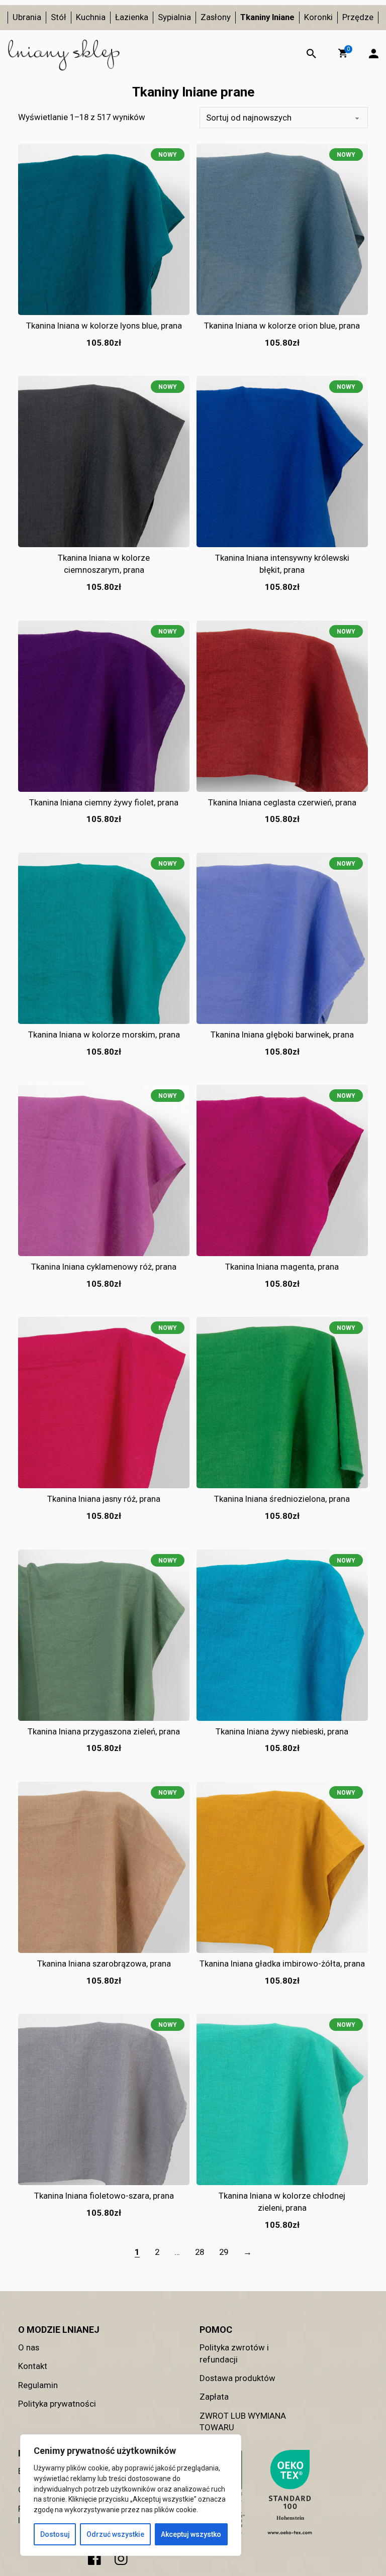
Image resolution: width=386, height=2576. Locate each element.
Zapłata (214, 2397)
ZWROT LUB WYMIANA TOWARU (243, 2422)
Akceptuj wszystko (191, 2534)
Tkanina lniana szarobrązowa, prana (104, 1964)
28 (200, 2252)
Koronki (318, 17)
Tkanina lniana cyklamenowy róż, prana (104, 1267)
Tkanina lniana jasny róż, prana (104, 1499)
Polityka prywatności (57, 2404)
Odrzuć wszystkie (115, 2534)
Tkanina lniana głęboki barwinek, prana (282, 1035)
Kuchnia (91, 17)
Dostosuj (55, 2534)
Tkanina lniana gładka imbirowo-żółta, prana (282, 1964)
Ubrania (27, 17)
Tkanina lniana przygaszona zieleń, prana (104, 1731)
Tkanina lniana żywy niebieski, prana (282, 1731)
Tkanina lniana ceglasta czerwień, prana (282, 802)
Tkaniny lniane (267, 17)
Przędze (358, 17)
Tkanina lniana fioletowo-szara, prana (104, 2196)
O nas (29, 2347)
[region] (131, 2495)
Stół (59, 17)
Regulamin (38, 2385)
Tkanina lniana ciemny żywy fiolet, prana (104, 802)
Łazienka (132, 17)
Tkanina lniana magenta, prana (282, 1267)
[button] (343, 53)
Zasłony (216, 17)
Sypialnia (174, 17)
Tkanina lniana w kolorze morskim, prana (104, 1035)
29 (224, 2252)
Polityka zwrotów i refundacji (234, 2353)
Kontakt (33, 2366)
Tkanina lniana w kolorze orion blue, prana (282, 326)
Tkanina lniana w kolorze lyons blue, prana (104, 326)
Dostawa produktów (237, 2378)
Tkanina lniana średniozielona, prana (282, 1499)
